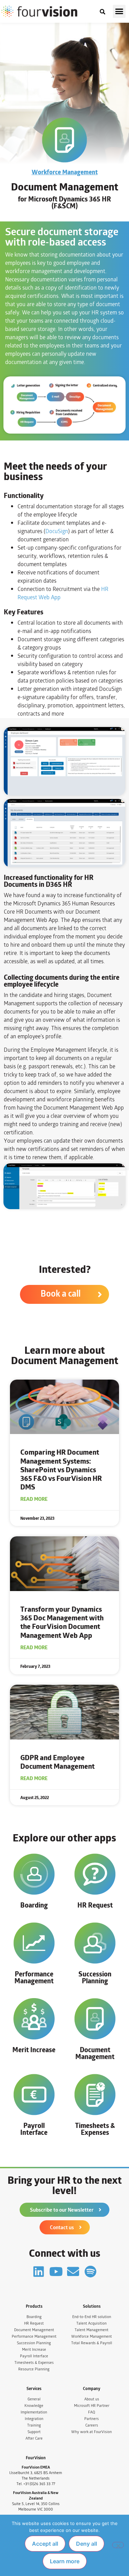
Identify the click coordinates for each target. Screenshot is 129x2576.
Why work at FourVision (92, 2432)
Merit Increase (34, 2050)
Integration (34, 2419)
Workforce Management (65, 172)
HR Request (95, 1905)
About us (92, 2399)
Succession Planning (95, 1977)
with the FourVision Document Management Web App (62, 1622)
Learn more (65, 2561)
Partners (92, 2419)
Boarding (34, 1905)
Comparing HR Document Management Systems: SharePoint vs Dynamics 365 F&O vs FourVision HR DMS (61, 1469)
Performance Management (34, 1977)
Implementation (34, 2412)
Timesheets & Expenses (95, 2129)
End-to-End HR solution (92, 2317)
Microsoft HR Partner (92, 2406)
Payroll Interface (34, 2129)
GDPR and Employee (57, 1762)
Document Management (95, 2053)
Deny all (87, 2544)
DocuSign (57, 531)
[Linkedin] (39, 2271)
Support (34, 2432)
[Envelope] (73, 2271)
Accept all (45, 2544)
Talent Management (92, 2330)
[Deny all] (118, 2545)
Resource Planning (34, 2369)
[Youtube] (56, 2271)
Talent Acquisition (92, 2323)
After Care (34, 2438)
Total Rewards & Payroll (92, 2343)
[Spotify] (90, 2271)
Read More (34, 1499)
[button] (119, 11)
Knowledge (34, 2406)
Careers (92, 2425)
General (34, 2399)
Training (34, 2425)
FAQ (92, 2412)
